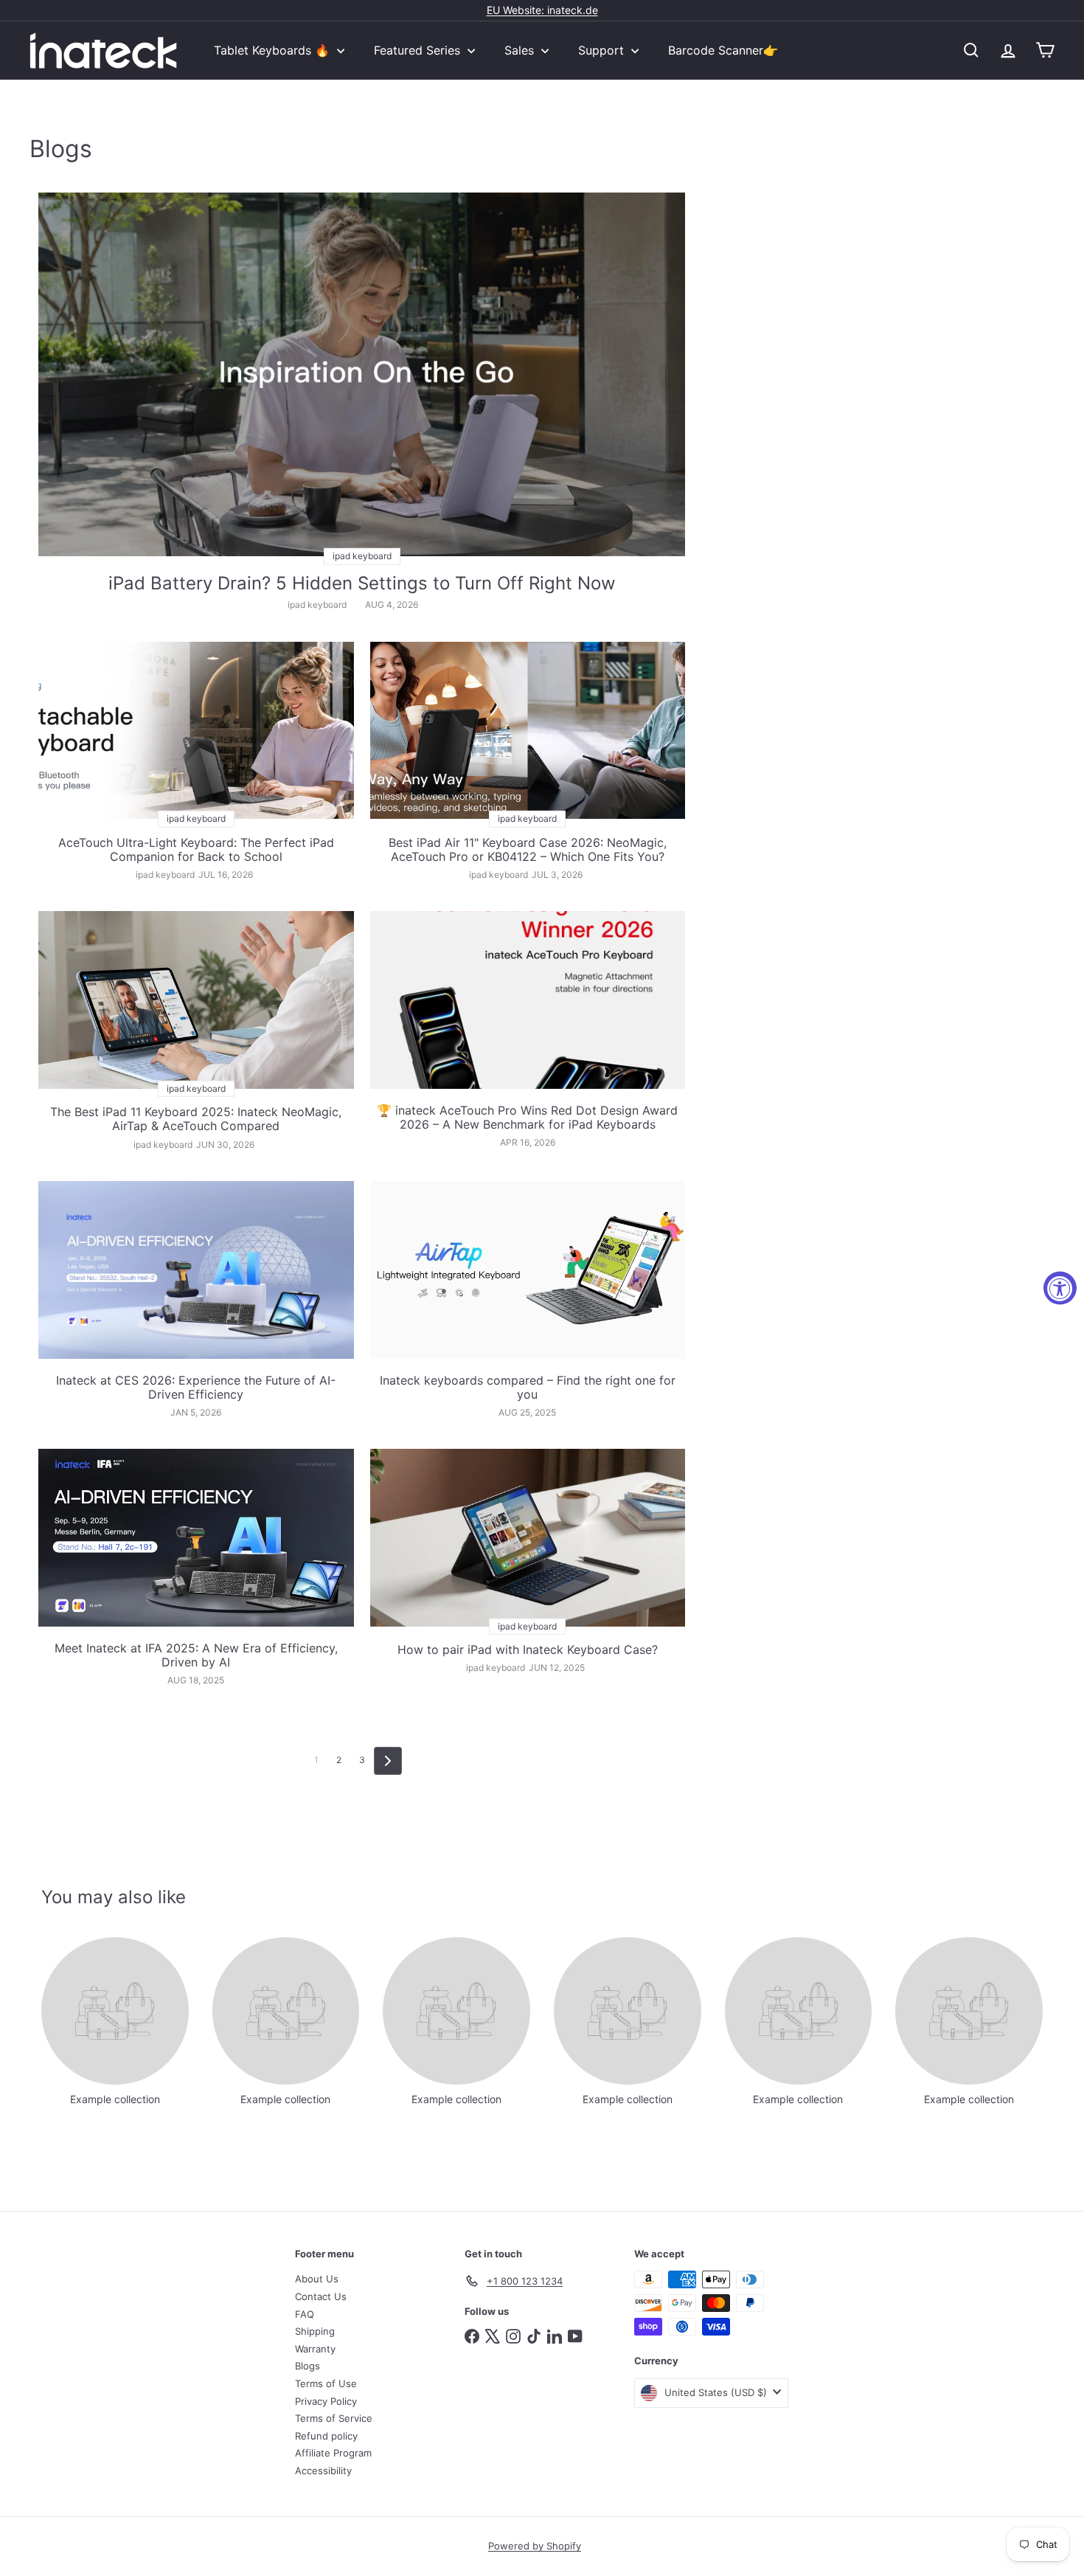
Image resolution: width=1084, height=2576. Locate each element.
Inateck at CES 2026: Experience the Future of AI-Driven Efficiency (196, 1388)
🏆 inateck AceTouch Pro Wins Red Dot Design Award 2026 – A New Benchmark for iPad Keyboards (527, 1118)
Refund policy (326, 2436)
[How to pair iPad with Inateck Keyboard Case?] (528, 1537)
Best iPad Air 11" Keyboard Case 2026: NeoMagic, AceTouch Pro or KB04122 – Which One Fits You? (528, 850)
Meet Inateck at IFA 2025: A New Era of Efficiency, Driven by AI (196, 1655)
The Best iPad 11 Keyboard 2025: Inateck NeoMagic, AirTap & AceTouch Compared (196, 1119)
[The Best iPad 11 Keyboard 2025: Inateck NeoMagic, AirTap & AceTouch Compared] (196, 1000)
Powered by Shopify (535, 2546)
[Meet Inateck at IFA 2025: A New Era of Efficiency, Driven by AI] (196, 1537)
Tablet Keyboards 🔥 (274, 50)
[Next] (388, 1761)
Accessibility (323, 2471)
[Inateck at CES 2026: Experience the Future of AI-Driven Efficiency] (196, 1270)
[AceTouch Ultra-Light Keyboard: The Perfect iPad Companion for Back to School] (196, 730)
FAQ (305, 2314)
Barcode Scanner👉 (723, 50)
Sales (521, 50)
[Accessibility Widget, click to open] (1060, 1288)
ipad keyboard (317, 605)
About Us (317, 2279)
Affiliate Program (333, 2453)
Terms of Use (326, 2383)
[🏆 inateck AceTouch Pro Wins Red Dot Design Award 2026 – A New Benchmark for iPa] (528, 1000)
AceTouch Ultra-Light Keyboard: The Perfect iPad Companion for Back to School (196, 850)
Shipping (315, 2331)
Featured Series (419, 50)
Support (603, 50)
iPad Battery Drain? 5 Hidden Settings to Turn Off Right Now (362, 584)
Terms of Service (334, 2418)
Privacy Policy (326, 2401)
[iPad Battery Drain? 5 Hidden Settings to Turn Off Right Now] (362, 374)
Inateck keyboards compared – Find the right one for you (528, 1388)
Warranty (315, 2349)
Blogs (308, 2366)
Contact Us (321, 2296)
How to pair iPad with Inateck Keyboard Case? (528, 1650)
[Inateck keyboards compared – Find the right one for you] (528, 1270)
